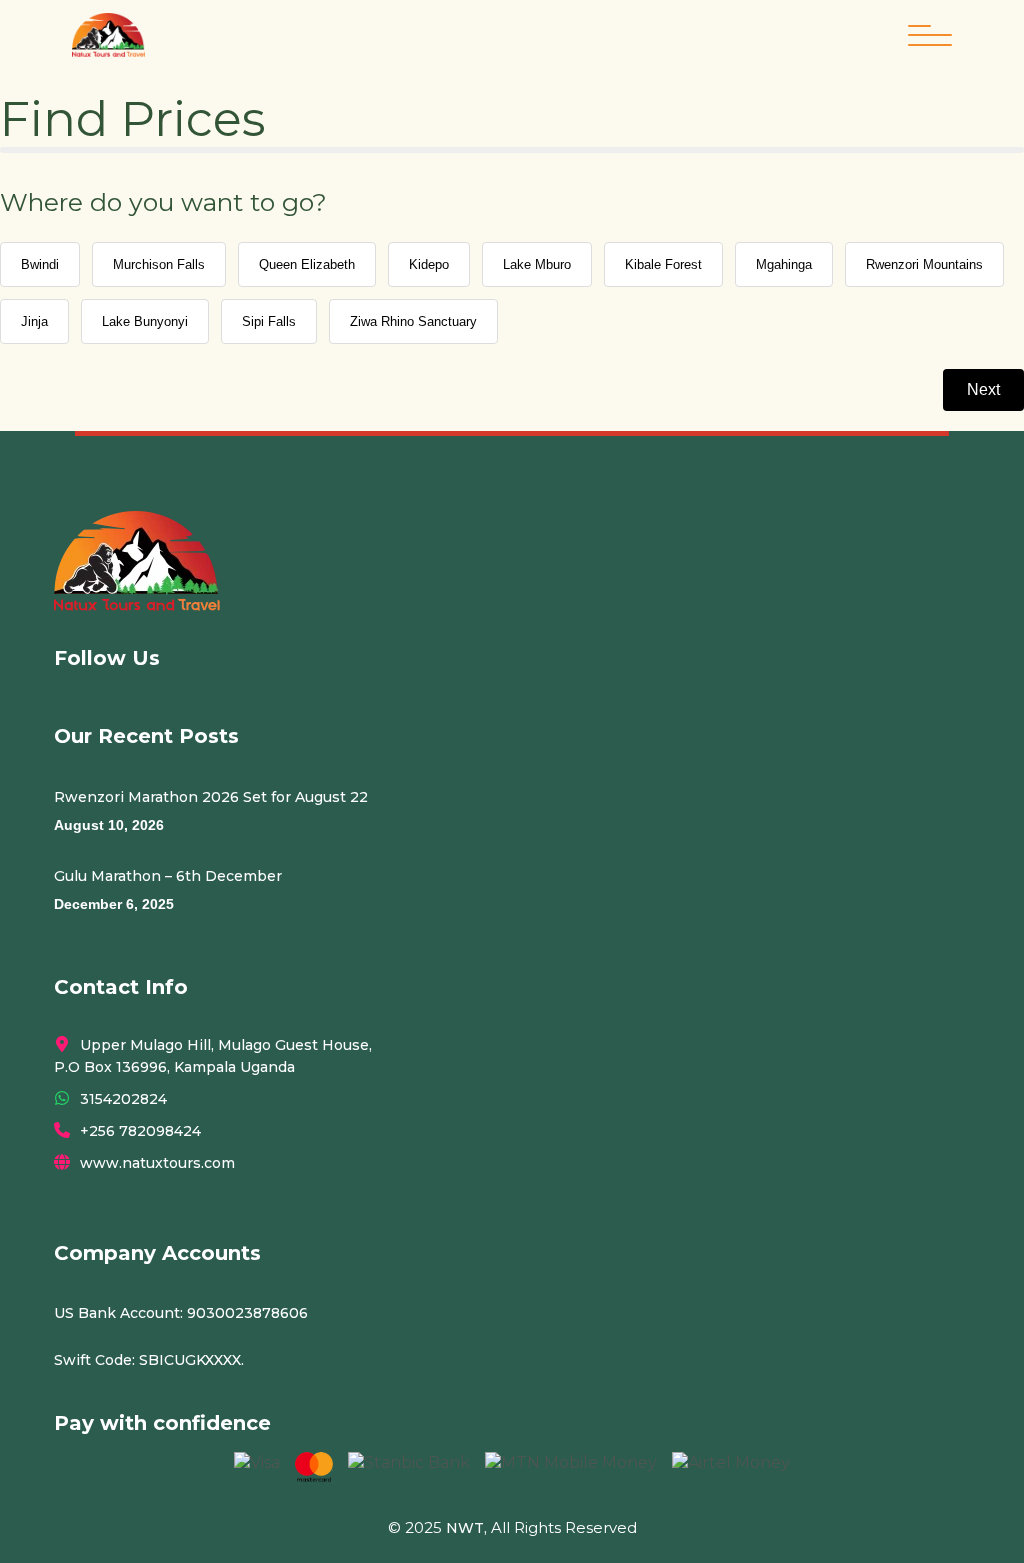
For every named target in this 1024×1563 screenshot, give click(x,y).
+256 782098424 (140, 1131)
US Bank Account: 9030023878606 (181, 1313)
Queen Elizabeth (307, 264)
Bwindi (40, 264)
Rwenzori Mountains (924, 264)
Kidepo (429, 264)
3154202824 (123, 1099)
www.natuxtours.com (157, 1163)
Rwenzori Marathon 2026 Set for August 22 (211, 797)
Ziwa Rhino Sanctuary (413, 321)
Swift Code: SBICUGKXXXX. (149, 1360)
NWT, (466, 1528)
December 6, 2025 (114, 904)
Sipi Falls (269, 321)
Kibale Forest (663, 264)
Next (983, 389)
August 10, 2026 (109, 825)
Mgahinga (784, 264)
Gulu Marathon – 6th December (168, 876)
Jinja (34, 321)
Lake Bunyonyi (145, 321)
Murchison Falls (159, 264)
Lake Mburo (537, 264)
